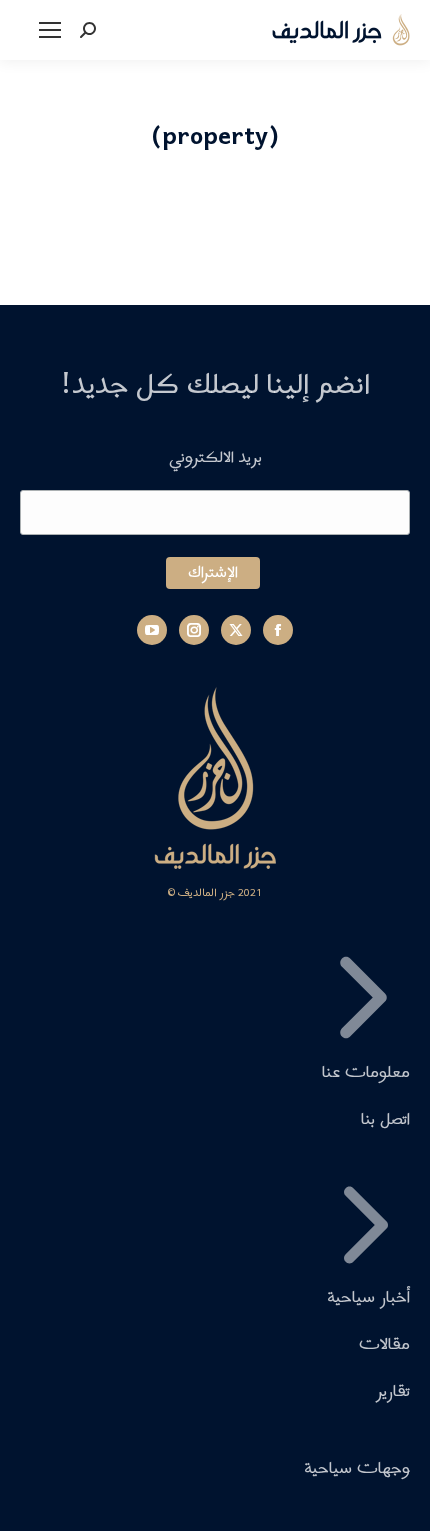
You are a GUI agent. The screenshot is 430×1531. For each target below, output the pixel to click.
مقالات (384, 1345)
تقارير (393, 1392)
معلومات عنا (366, 1072)
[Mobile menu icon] (50, 30)
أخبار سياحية (368, 1297)
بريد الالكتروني (215, 458)
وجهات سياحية (357, 1469)
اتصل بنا (385, 1120)
